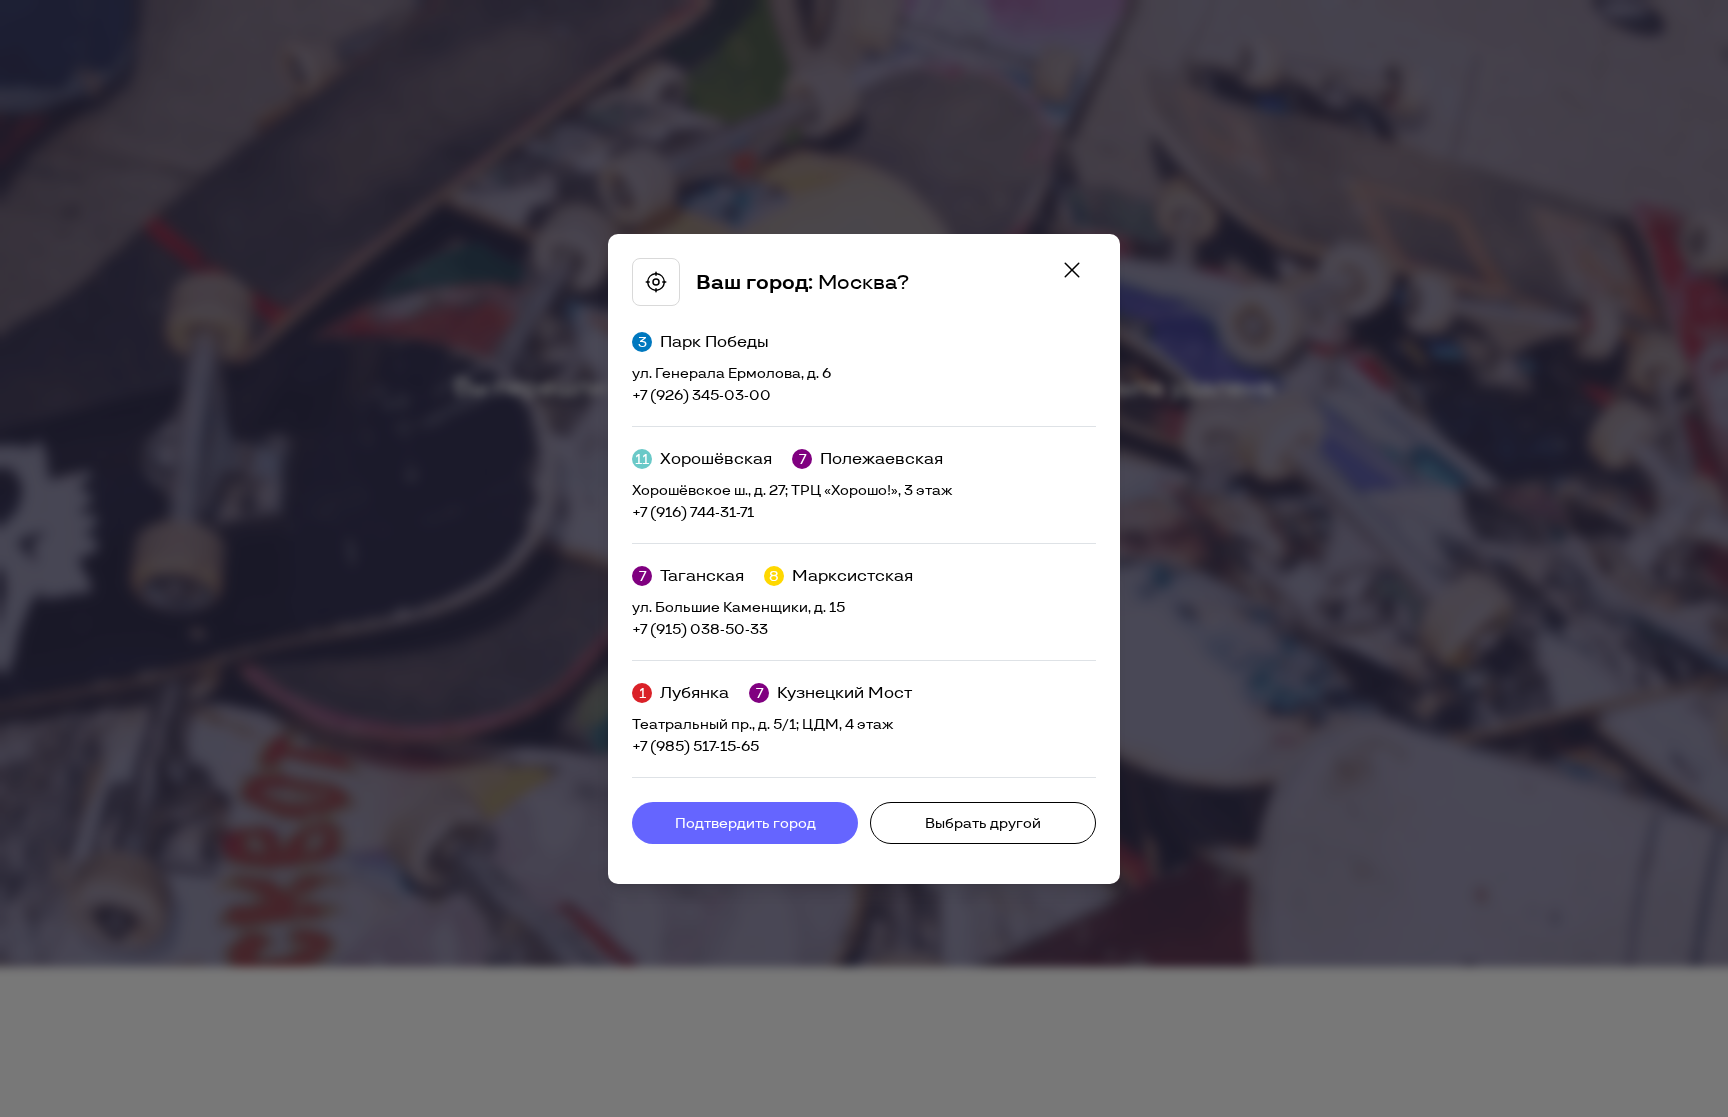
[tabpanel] (864, 559)
